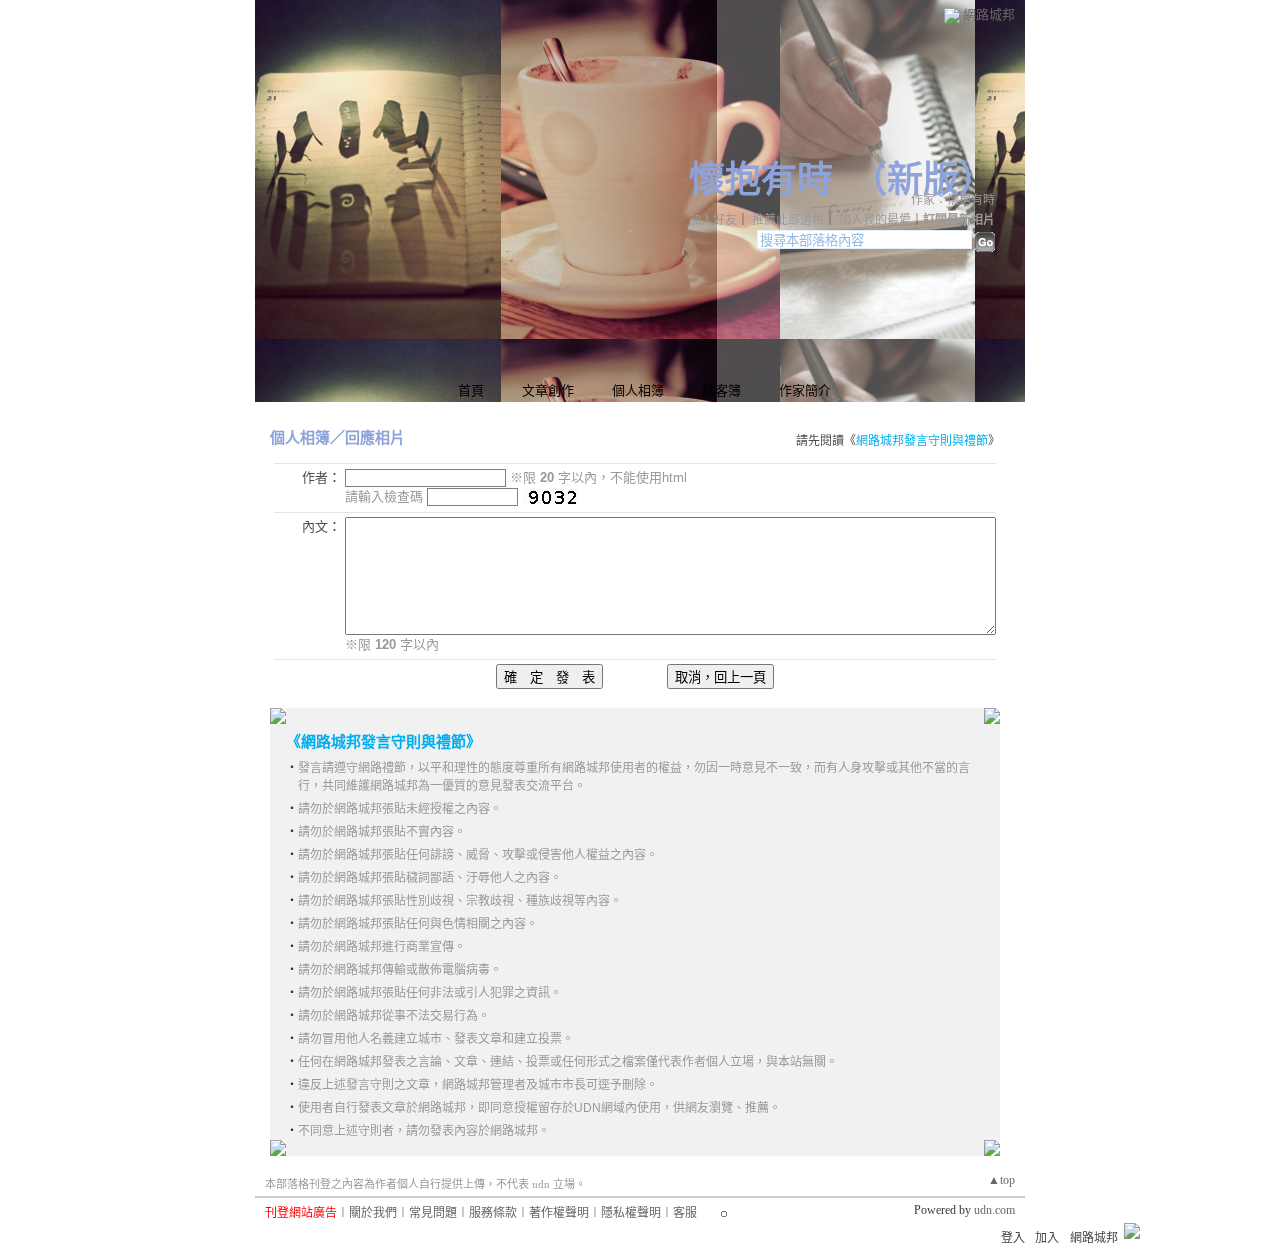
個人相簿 (638, 390)
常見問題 (433, 1213)
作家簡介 (805, 390)
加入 (1047, 1238)
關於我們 (373, 1213)
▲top (1001, 1180)
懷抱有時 (761, 180)
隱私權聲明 (631, 1213)
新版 (923, 180)
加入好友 (713, 220)
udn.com (994, 1210)
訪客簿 (721, 390)
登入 (1013, 1238)
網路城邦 (989, 14)
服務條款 (493, 1213)
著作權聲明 (559, 1213)
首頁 (471, 390)
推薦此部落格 (788, 220)
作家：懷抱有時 (953, 200)
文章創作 (548, 390)
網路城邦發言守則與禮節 (922, 441)
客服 (685, 1213)
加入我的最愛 (875, 220)
